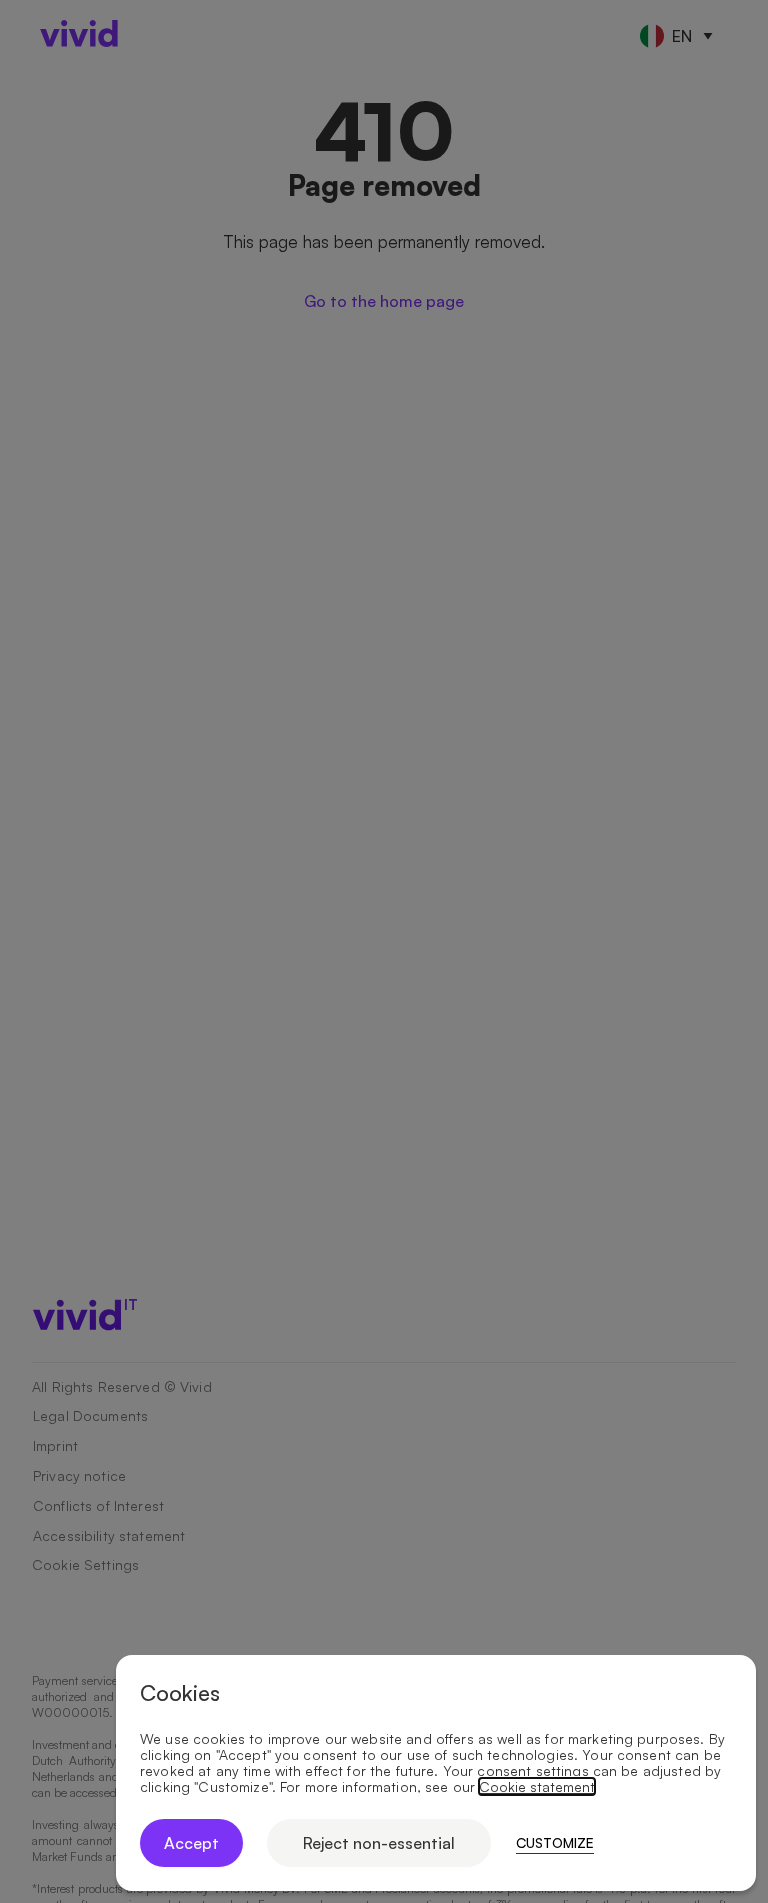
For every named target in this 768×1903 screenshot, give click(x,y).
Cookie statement (537, 1787)
